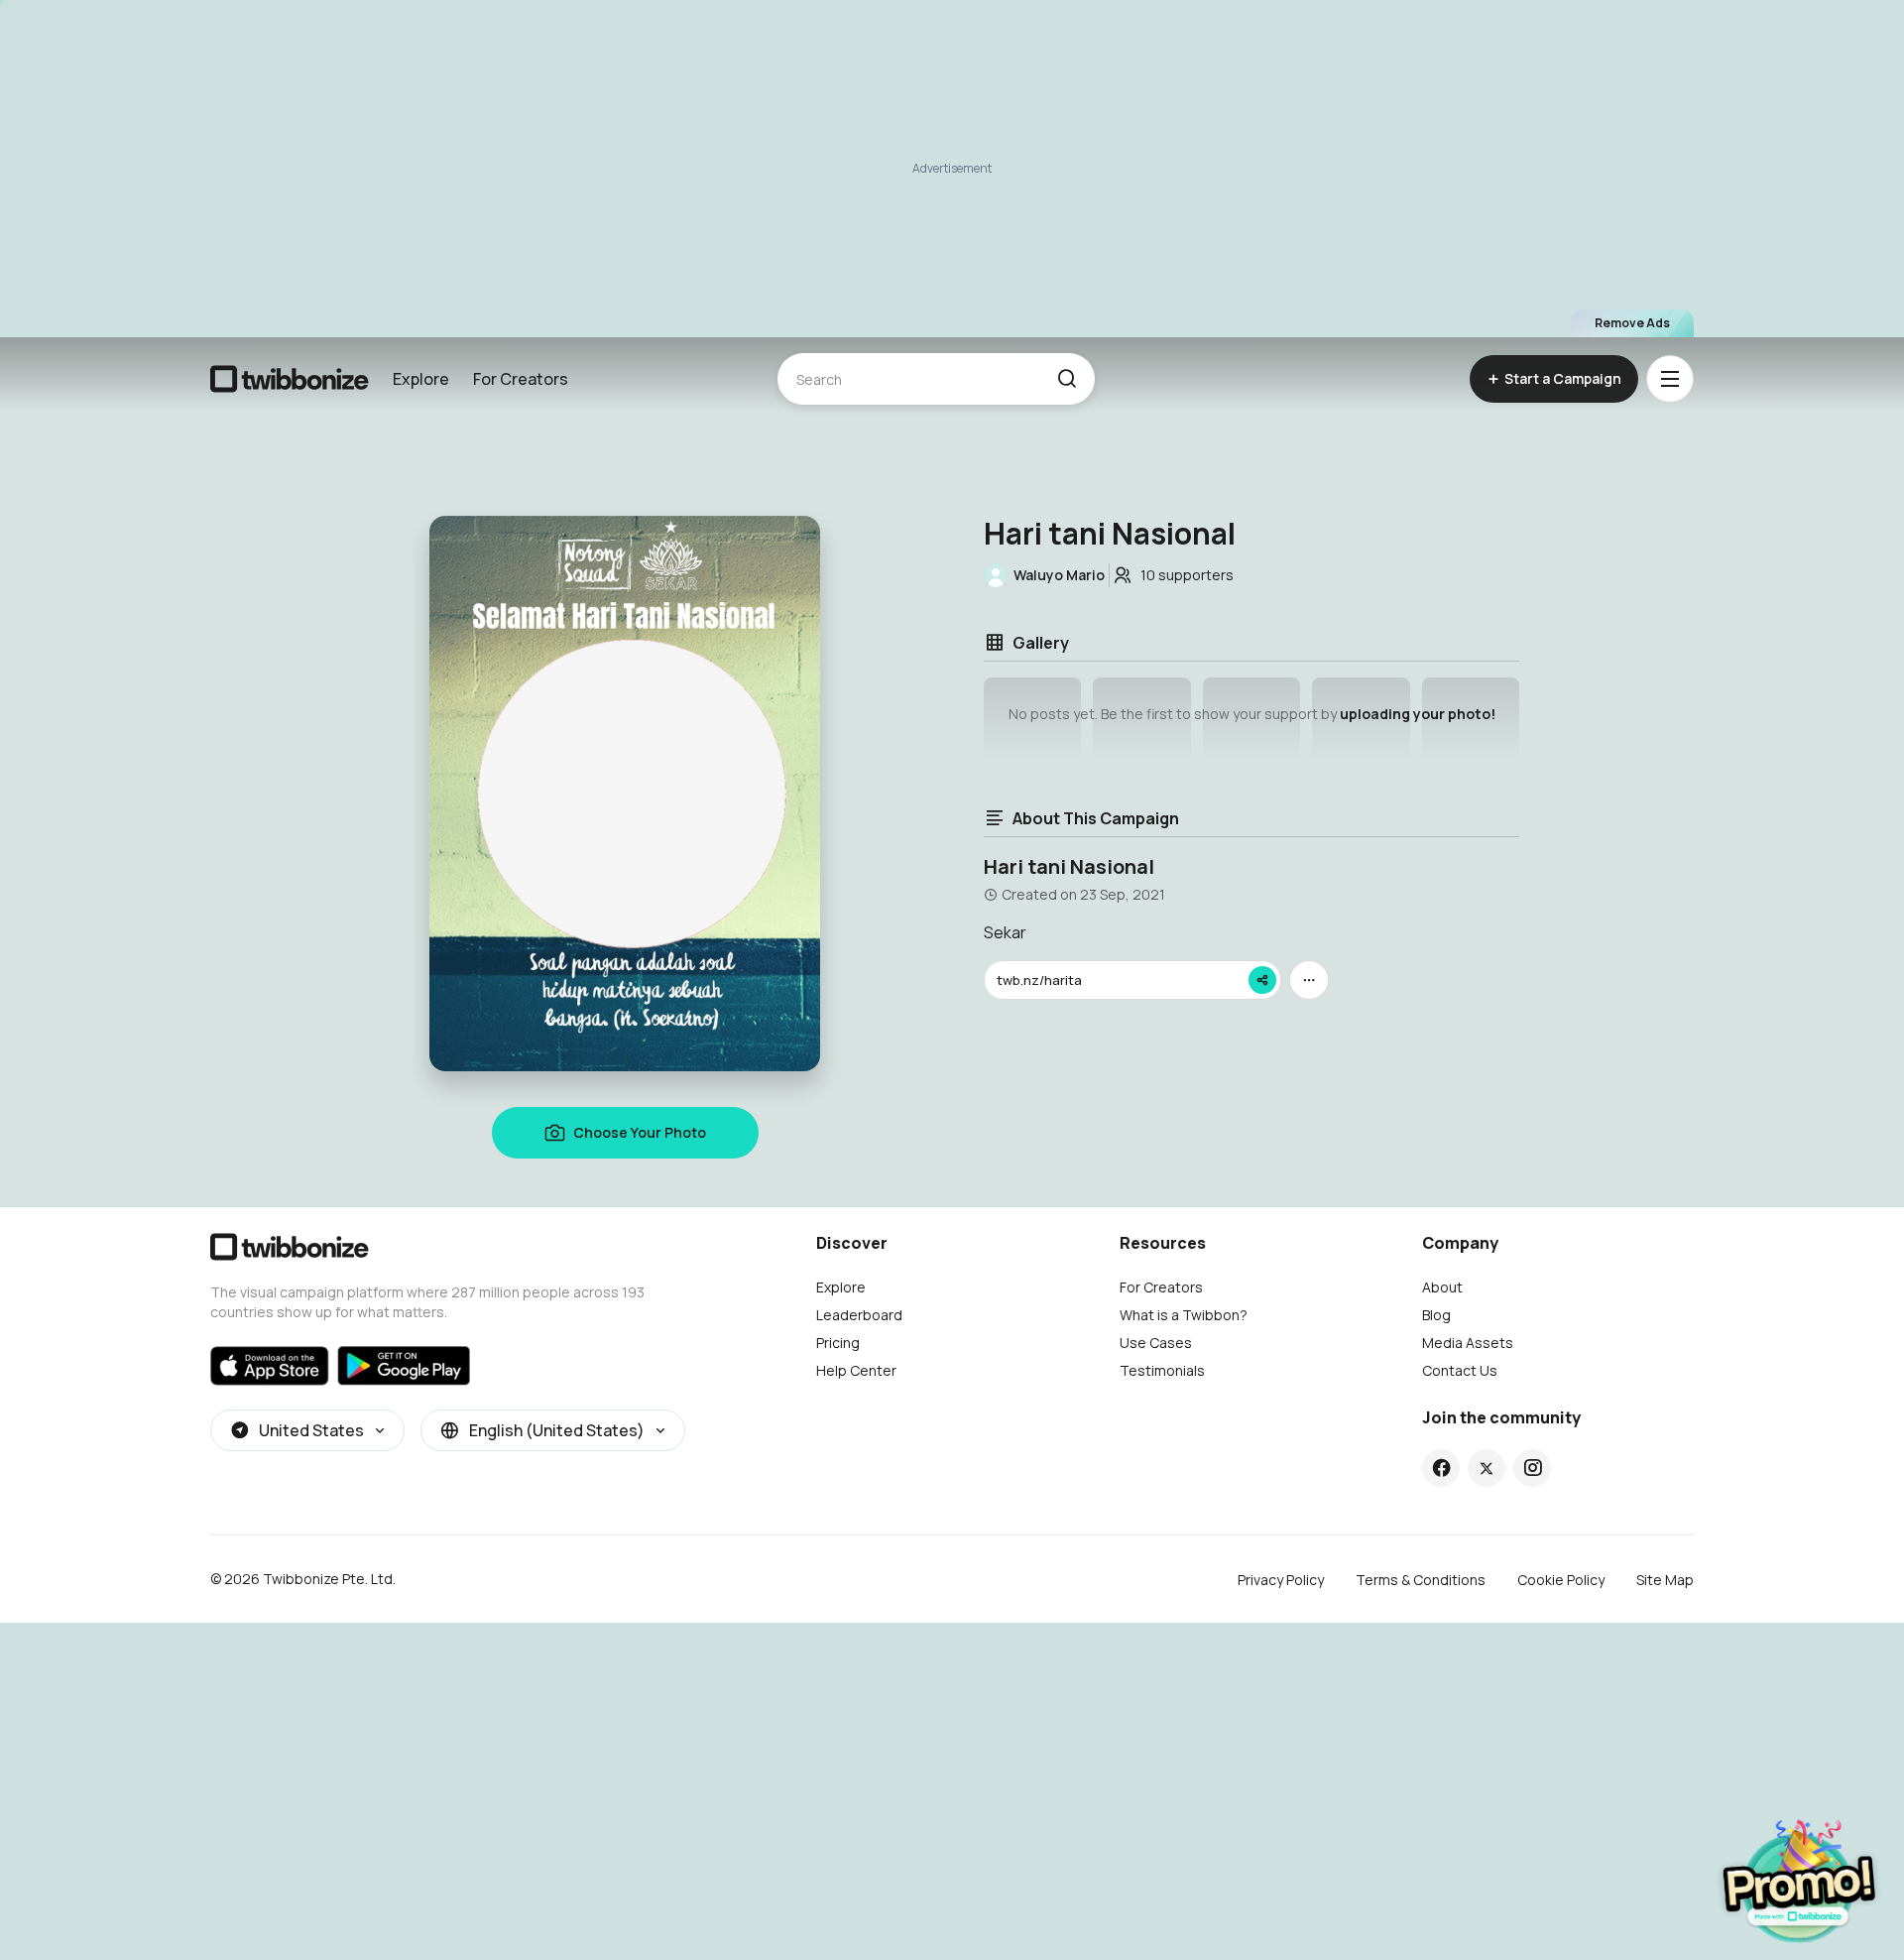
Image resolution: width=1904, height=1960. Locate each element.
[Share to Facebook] (1441, 1468)
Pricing (838, 1343)
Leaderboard (859, 1315)
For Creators (521, 379)
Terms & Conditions (1421, 1580)
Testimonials (1162, 1370)
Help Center (856, 1370)
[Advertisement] (952, 169)
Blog (1436, 1315)
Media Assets (1468, 1343)
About (1442, 1287)
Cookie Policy (1561, 1580)
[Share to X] (1487, 1468)
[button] (1067, 379)
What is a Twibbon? (1184, 1315)
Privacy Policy (1281, 1580)
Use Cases (1156, 1343)
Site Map (1665, 1580)
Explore (421, 379)
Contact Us (1460, 1370)
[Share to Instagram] (1533, 1468)
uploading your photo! (1418, 714)
